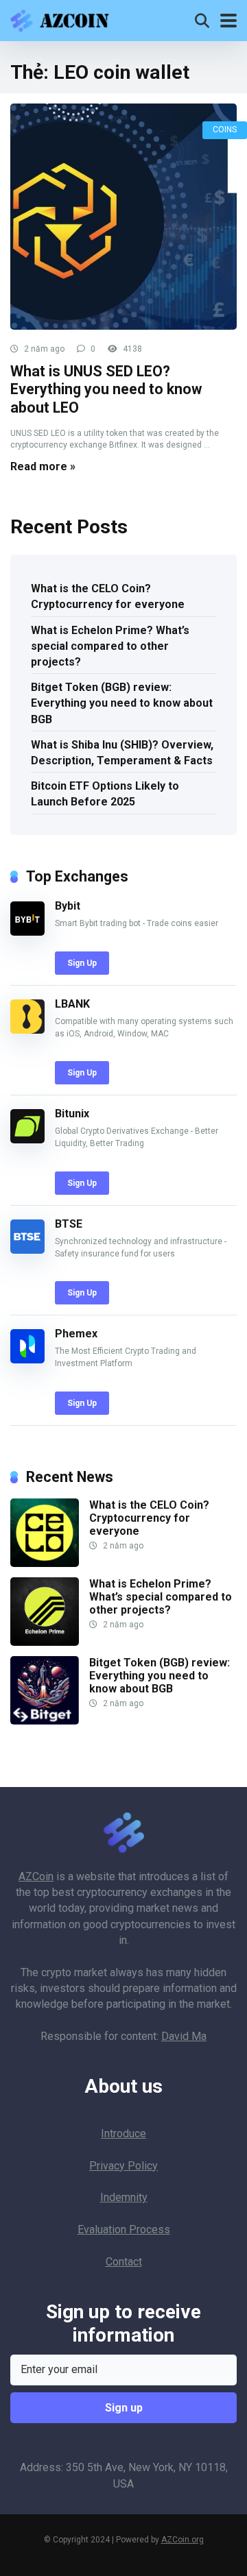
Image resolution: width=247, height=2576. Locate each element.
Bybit (68, 906)
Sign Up (82, 963)
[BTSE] (27, 1250)
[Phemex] (27, 1360)
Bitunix (72, 1114)
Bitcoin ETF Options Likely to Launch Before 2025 (105, 794)
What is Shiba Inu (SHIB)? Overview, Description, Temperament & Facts (122, 753)
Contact (124, 2262)
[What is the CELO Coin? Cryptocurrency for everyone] (45, 1563)
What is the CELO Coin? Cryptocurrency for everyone (108, 596)
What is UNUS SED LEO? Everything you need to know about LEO (106, 389)
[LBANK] (27, 1030)
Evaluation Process (124, 2229)
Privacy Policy (123, 2166)
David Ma (184, 2036)
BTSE (69, 1224)
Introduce (123, 2134)
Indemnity (124, 2197)
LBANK (72, 1004)
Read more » (43, 466)
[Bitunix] (27, 1140)
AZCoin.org (183, 2540)
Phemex (76, 1334)
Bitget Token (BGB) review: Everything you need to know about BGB (122, 703)
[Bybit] (27, 932)
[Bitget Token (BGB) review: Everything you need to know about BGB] (45, 1721)
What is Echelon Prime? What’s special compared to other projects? (110, 646)
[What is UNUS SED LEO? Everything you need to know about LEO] (123, 217)
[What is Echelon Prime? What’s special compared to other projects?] (45, 1642)
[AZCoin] (63, 19)
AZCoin (36, 1876)
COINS (225, 130)
